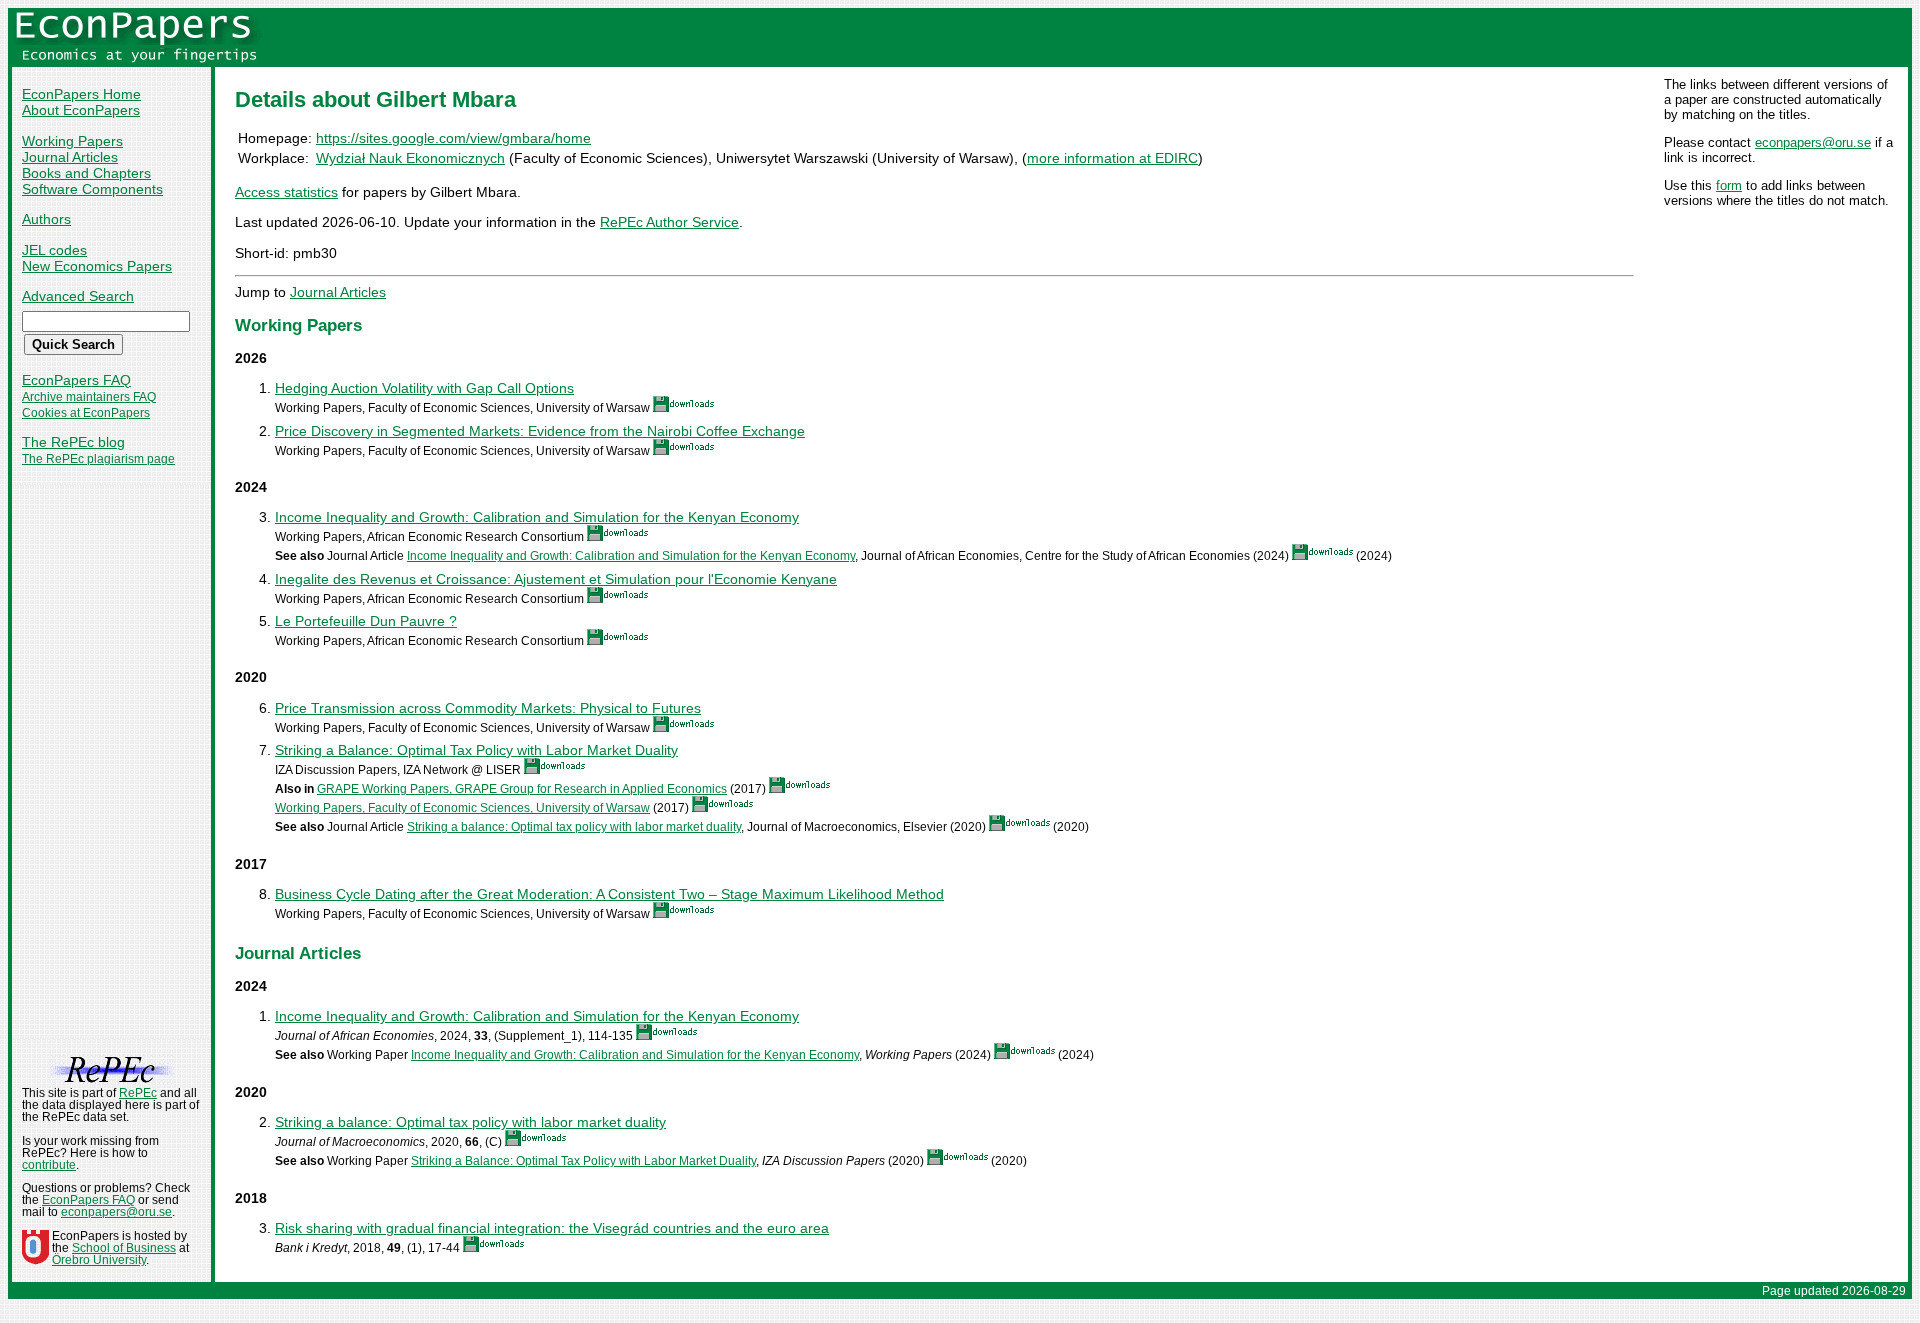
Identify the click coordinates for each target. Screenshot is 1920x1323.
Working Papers (72, 141)
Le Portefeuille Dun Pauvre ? (366, 621)
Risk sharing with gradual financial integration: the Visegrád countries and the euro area (552, 1228)
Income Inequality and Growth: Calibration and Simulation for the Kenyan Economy (537, 517)
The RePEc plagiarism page (98, 459)
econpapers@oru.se (1813, 142)
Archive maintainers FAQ (89, 397)
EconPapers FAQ (76, 380)
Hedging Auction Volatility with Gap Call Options (424, 388)
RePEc (138, 1093)
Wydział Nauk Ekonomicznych (410, 158)
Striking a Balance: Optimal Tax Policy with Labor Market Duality (476, 750)
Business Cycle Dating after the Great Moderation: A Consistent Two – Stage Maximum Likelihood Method (609, 894)
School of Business (124, 1248)
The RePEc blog (73, 442)
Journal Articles (70, 157)
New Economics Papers (97, 266)
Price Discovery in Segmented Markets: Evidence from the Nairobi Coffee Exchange (540, 431)
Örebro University (99, 1260)
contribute (49, 1165)
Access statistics (286, 192)
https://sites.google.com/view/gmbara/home (453, 138)
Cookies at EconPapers (86, 413)
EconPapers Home (81, 94)
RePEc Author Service (669, 222)
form (1729, 185)
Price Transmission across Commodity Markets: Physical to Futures (488, 708)
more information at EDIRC (1112, 158)
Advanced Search (78, 296)
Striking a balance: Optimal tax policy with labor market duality (574, 827)
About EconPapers (81, 110)
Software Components (92, 189)
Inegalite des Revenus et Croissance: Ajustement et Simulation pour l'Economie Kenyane (556, 579)
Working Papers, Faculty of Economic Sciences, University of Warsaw (462, 808)
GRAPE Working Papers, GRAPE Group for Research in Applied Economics (522, 789)
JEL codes (54, 250)
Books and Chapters (86, 173)
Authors (46, 219)
